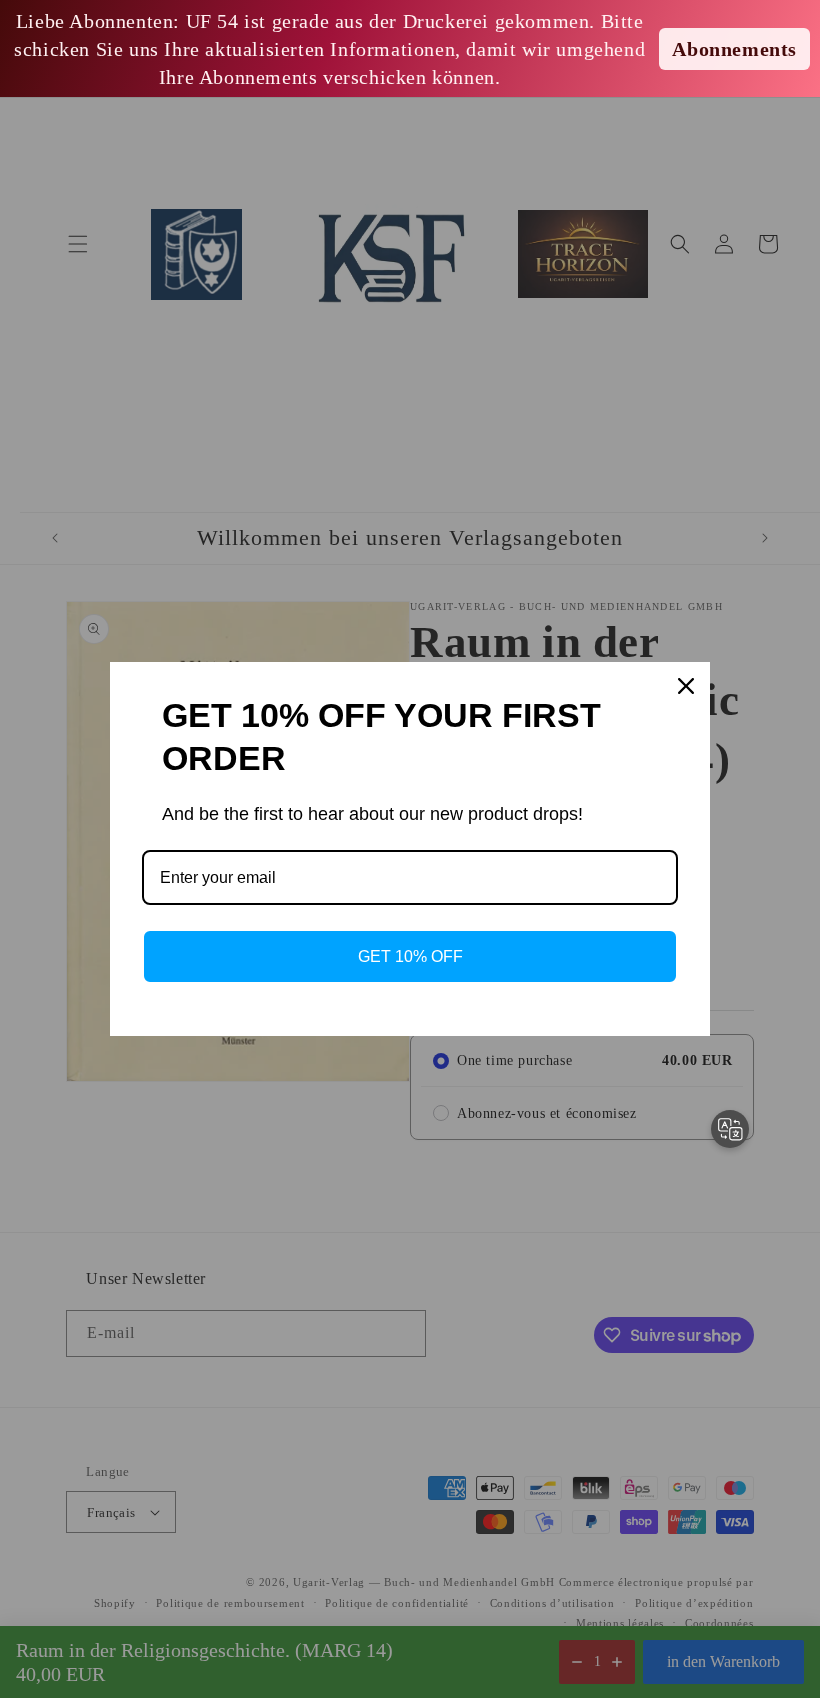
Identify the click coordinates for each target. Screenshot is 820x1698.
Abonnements (734, 49)
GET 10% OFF (410, 956)
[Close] (686, 686)
